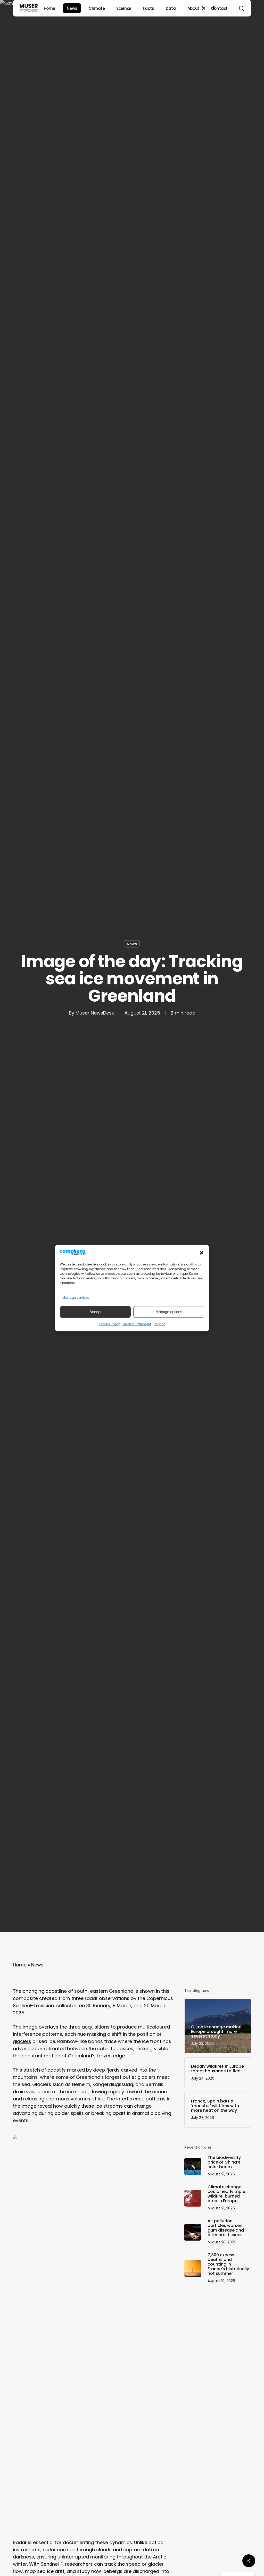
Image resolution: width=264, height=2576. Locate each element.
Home (20, 1965)
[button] (202, 1253)
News (132, 944)
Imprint (159, 1324)
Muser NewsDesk (95, 1013)
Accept (95, 1312)
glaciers (22, 2041)
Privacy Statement (137, 1324)
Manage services (76, 1298)
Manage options (169, 1312)
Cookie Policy (110, 1324)
